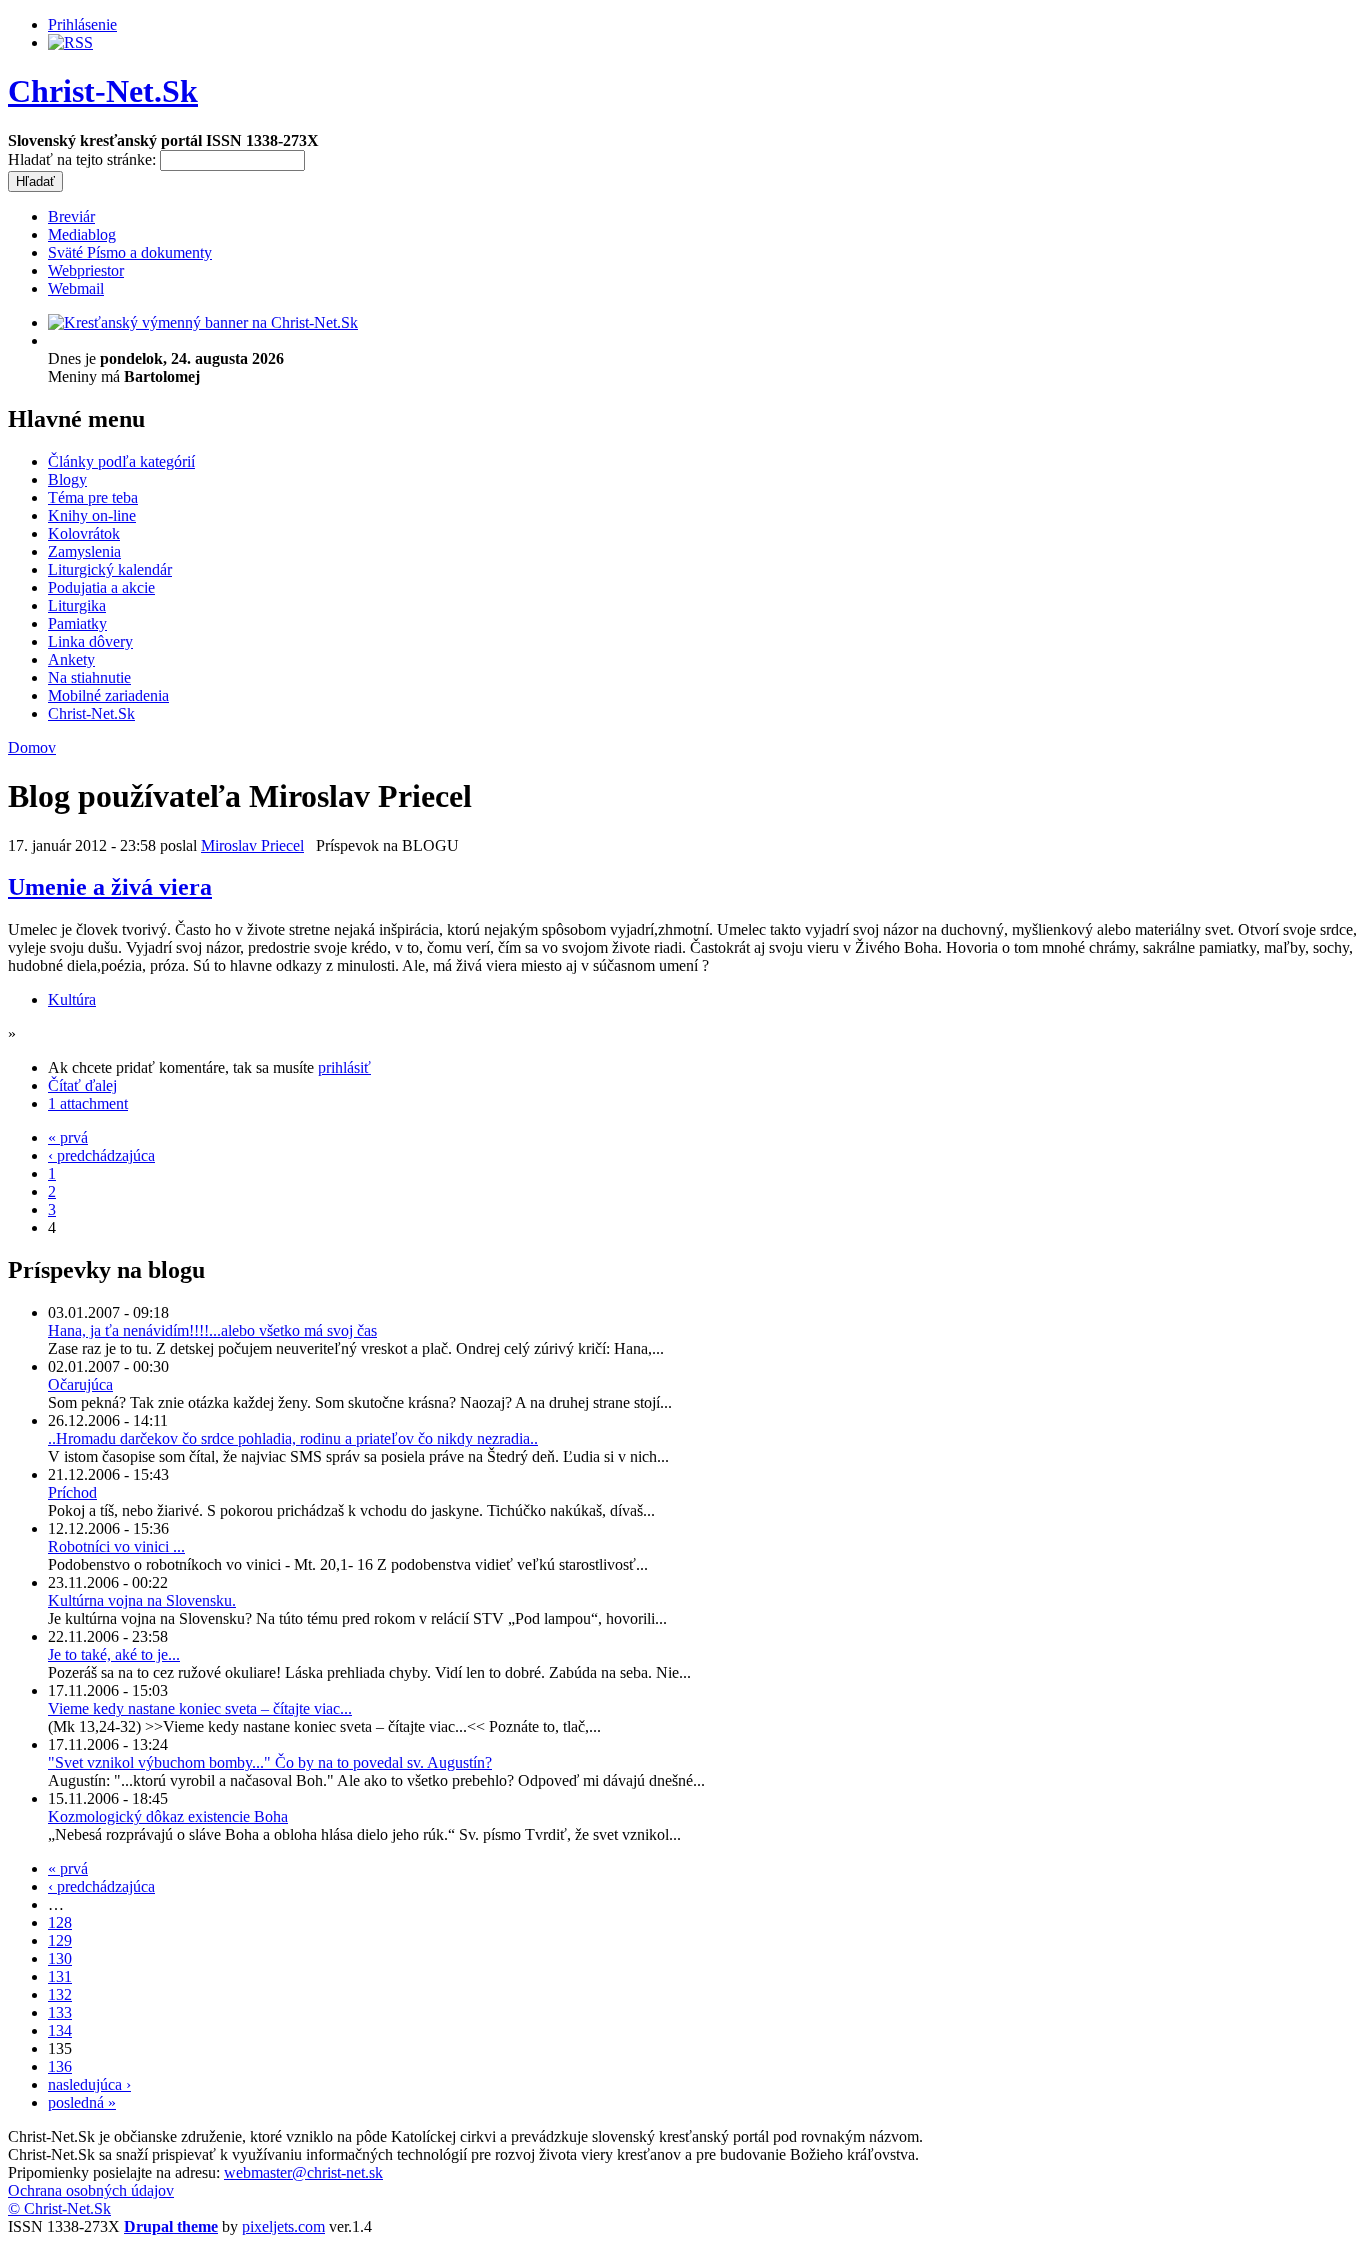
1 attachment (88, 1103)
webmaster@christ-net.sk (303, 2172)
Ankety (71, 659)
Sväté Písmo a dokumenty (130, 252)
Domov (32, 747)
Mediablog (82, 234)
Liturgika (77, 605)
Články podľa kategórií (121, 461)
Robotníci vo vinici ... (116, 1546)
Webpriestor (86, 270)
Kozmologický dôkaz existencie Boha (168, 1816)
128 (60, 1922)
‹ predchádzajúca (101, 1155)
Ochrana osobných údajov (91, 2190)
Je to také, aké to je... (114, 1654)
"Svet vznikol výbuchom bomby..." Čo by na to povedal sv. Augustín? (270, 1762)
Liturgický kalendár (110, 569)
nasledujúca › (89, 2084)
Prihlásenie (82, 24)
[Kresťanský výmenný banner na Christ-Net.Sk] (203, 322)
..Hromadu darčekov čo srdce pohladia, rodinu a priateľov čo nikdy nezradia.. (293, 1438)
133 (60, 2012)
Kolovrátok (84, 533)
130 (60, 1958)
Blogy (67, 479)
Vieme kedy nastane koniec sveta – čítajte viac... (200, 1708)
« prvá (68, 1137)
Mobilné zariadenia (108, 695)
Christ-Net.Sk (103, 91)
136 (60, 2066)
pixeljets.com (283, 2226)
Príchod (72, 1492)
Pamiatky (77, 623)
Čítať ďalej (82, 1085)
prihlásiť (344, 1067)
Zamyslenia (84, 551)
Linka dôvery (90, 641)
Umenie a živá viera (110, 887)
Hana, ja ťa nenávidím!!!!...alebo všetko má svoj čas (212, 1330)
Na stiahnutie (89, 677)
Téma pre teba (93, 497)
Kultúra (72, 999)
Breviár (71, 216)
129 (60, 1940)
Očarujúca (80, 1384)
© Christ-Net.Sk (59, 2208)
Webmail (76, 288)
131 (60, 1976)
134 (60, 2030)
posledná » (82, 2102)
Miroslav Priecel (252, 845)
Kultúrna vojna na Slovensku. (142, 1600)
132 (60, 1994)
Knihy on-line (92, 515)
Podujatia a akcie (101, 587)
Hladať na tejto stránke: (84, 159)
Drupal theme (171, 2226)
